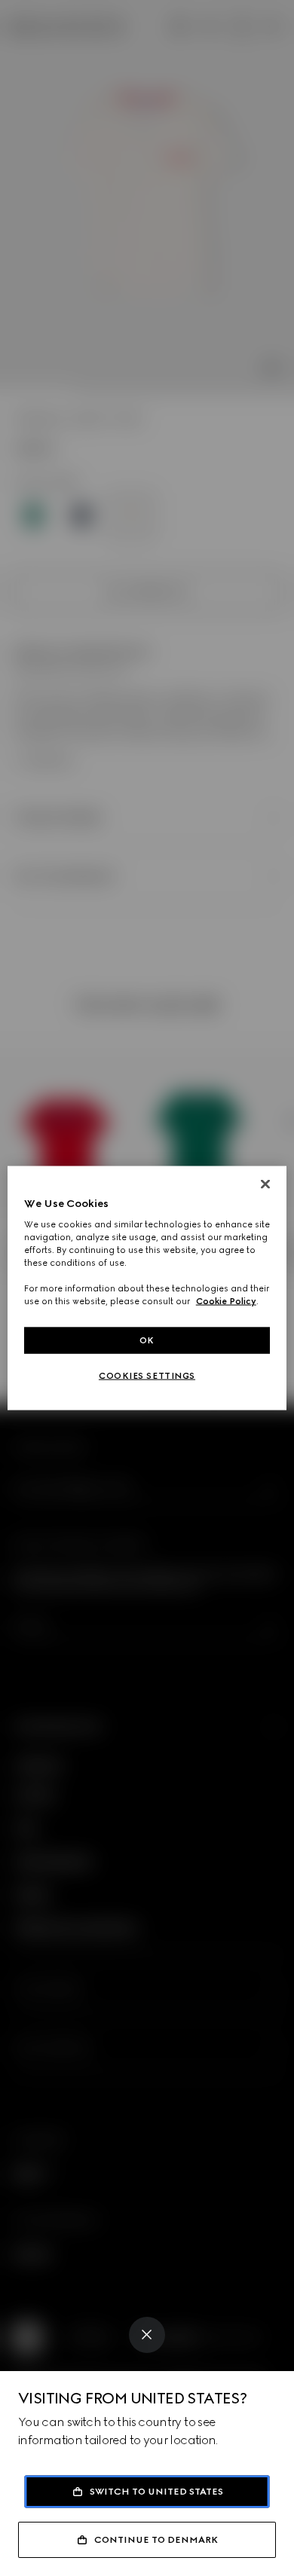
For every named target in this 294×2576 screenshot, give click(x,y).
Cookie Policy (226, 1301)
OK (147, 1340)
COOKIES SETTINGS (147, 1376)
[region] (147, 1288)
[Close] (147, 2335)
